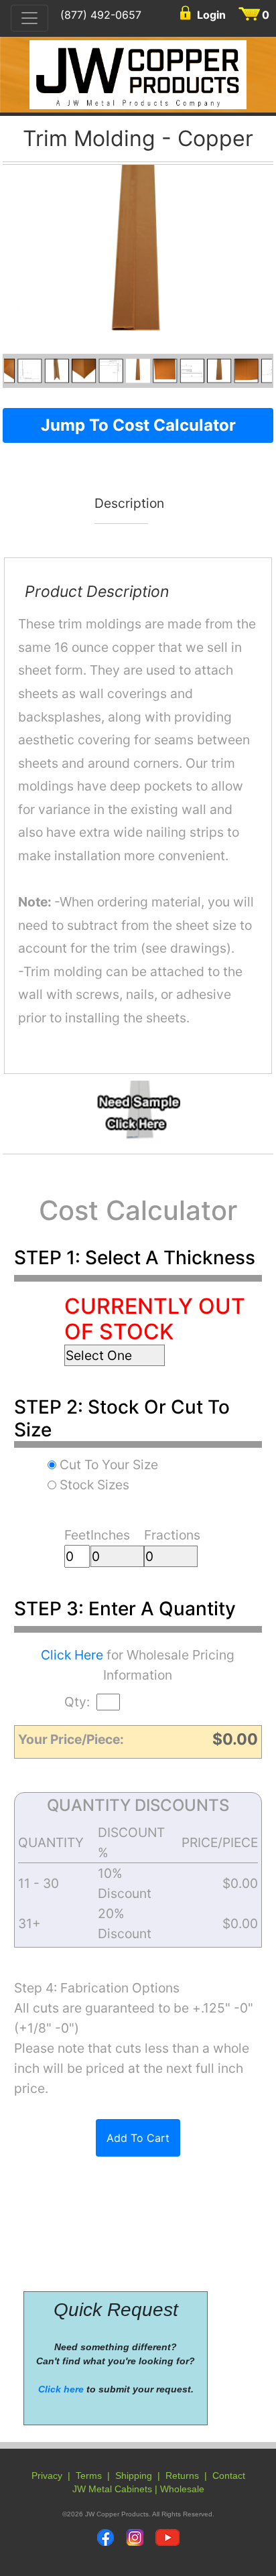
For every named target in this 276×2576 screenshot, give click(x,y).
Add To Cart (138, 2138)
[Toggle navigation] (29, 18)
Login (211, 15)
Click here (61, 2389)
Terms (89, 2476)
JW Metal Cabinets (112, 2489)
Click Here (72, 1655)
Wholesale (182, 2489)
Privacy (47, 2476)
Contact (229, 2476)
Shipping (134, 2476)
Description (122, 504)
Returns (182, 2476)
